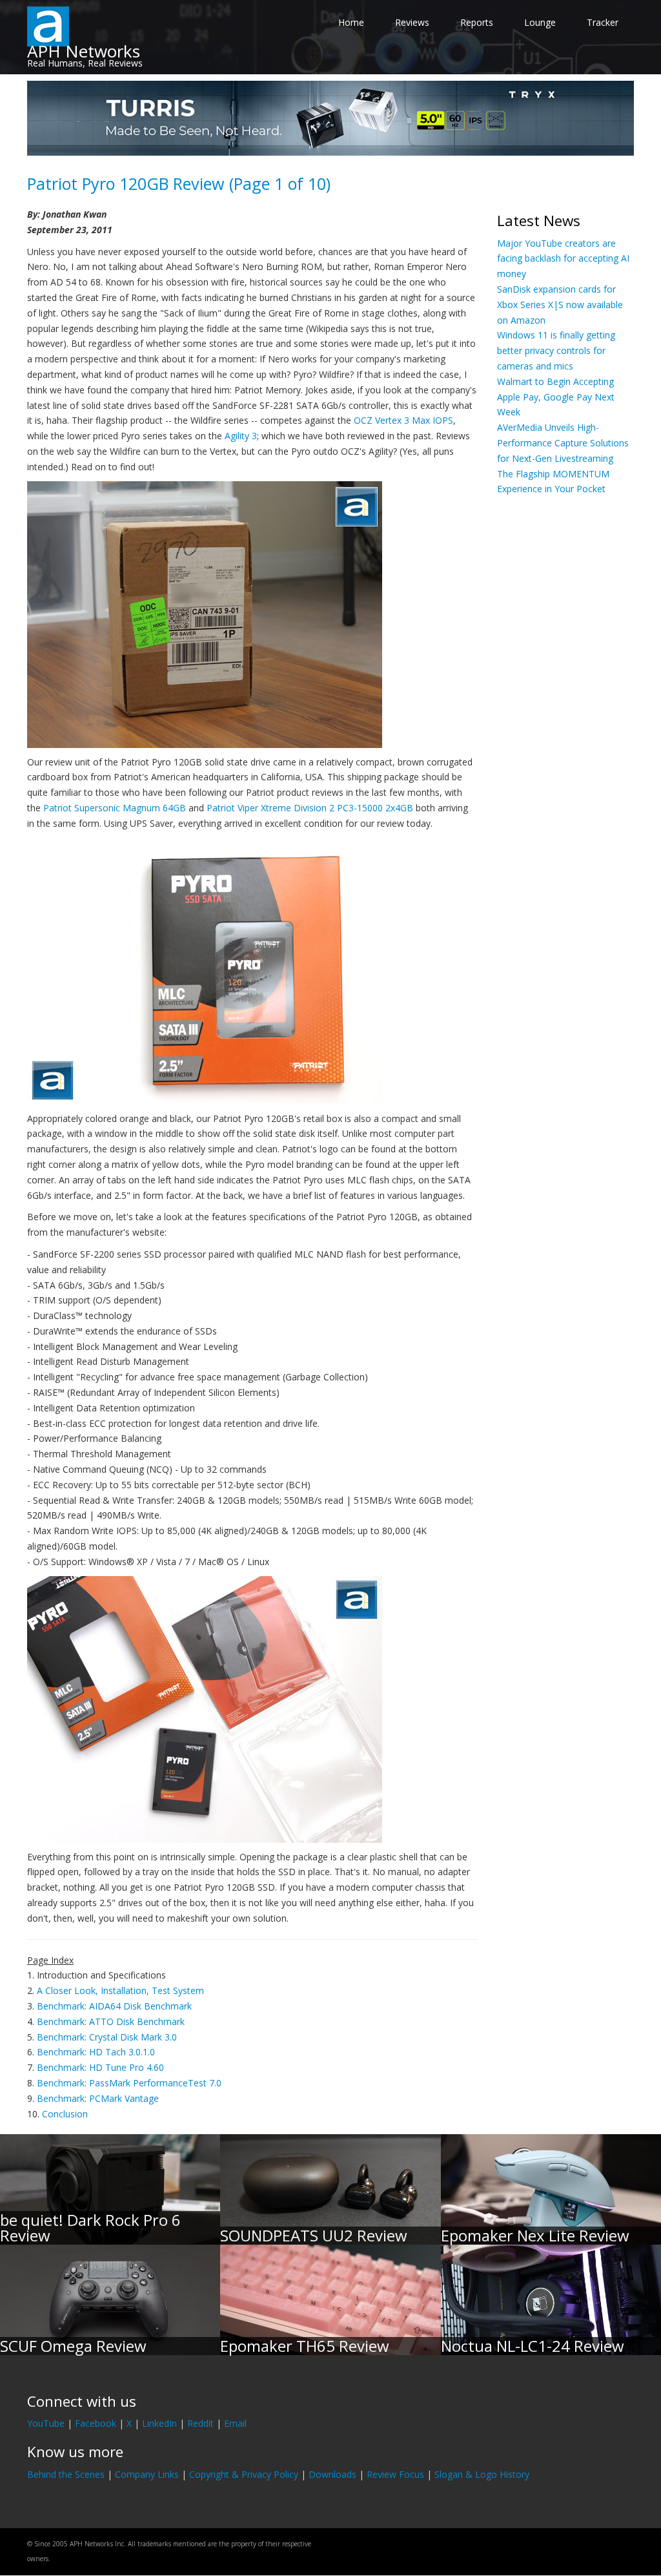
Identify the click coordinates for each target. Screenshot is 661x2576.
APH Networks (84, 51)
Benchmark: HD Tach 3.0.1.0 (96, 2052)
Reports (477, 22)
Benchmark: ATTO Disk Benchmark (111, 2021)
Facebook (96, 2423)
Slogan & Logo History (482, 2474)
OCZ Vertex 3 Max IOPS (403, 420)
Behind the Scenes (66, 2474)
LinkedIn (159, 2423)
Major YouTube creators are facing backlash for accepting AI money (563, 259)
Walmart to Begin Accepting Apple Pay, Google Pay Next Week (556, 397)
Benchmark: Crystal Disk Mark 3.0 (107, 2037)
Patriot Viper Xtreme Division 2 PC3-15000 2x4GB (310, 808)
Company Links (147, 2474)
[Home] (48, 26)
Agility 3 (241, 436)
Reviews (412, 22)
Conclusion (65, 2114)
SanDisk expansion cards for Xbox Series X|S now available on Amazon (560, 305)
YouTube (46, 2423)
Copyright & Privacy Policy (244, 2474)
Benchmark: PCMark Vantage (98, 2098)
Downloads (332, 2474)
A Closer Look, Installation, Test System (120, 1990)
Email (235, 2423)
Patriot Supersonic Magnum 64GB (115, 808)
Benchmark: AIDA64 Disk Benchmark (114, 2006)
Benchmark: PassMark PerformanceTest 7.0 (129, 2083)
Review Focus (395, 2474)
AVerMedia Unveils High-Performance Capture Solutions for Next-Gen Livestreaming (563, 443)
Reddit (200, 2423)
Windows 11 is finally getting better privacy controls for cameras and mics (556, 350)
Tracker (603, 22)
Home (351, 22)
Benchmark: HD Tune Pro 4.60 (100, 2067)
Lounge (540, 22)
